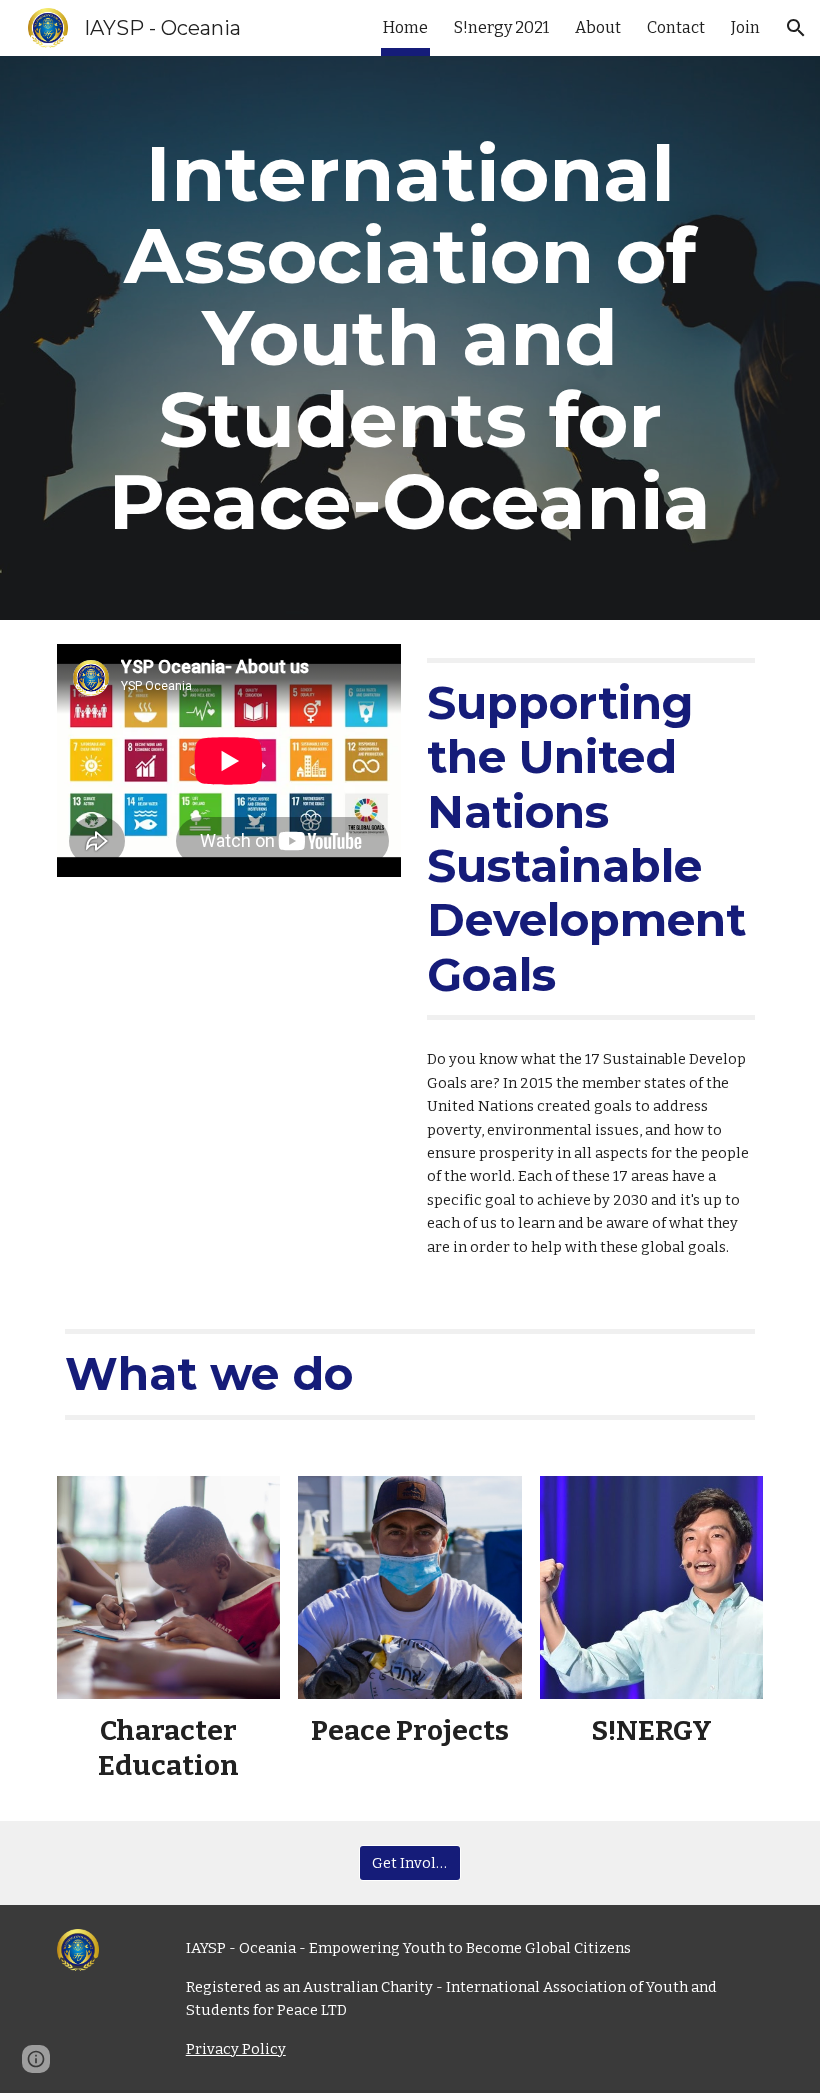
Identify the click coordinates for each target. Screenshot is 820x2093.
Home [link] (405, 27)
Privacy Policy (236, 2049)
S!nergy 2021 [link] (501, 27)
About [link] (598, 27)
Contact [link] (676, 27)
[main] (410, 338)
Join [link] (745, 27)
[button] (796, 28)
